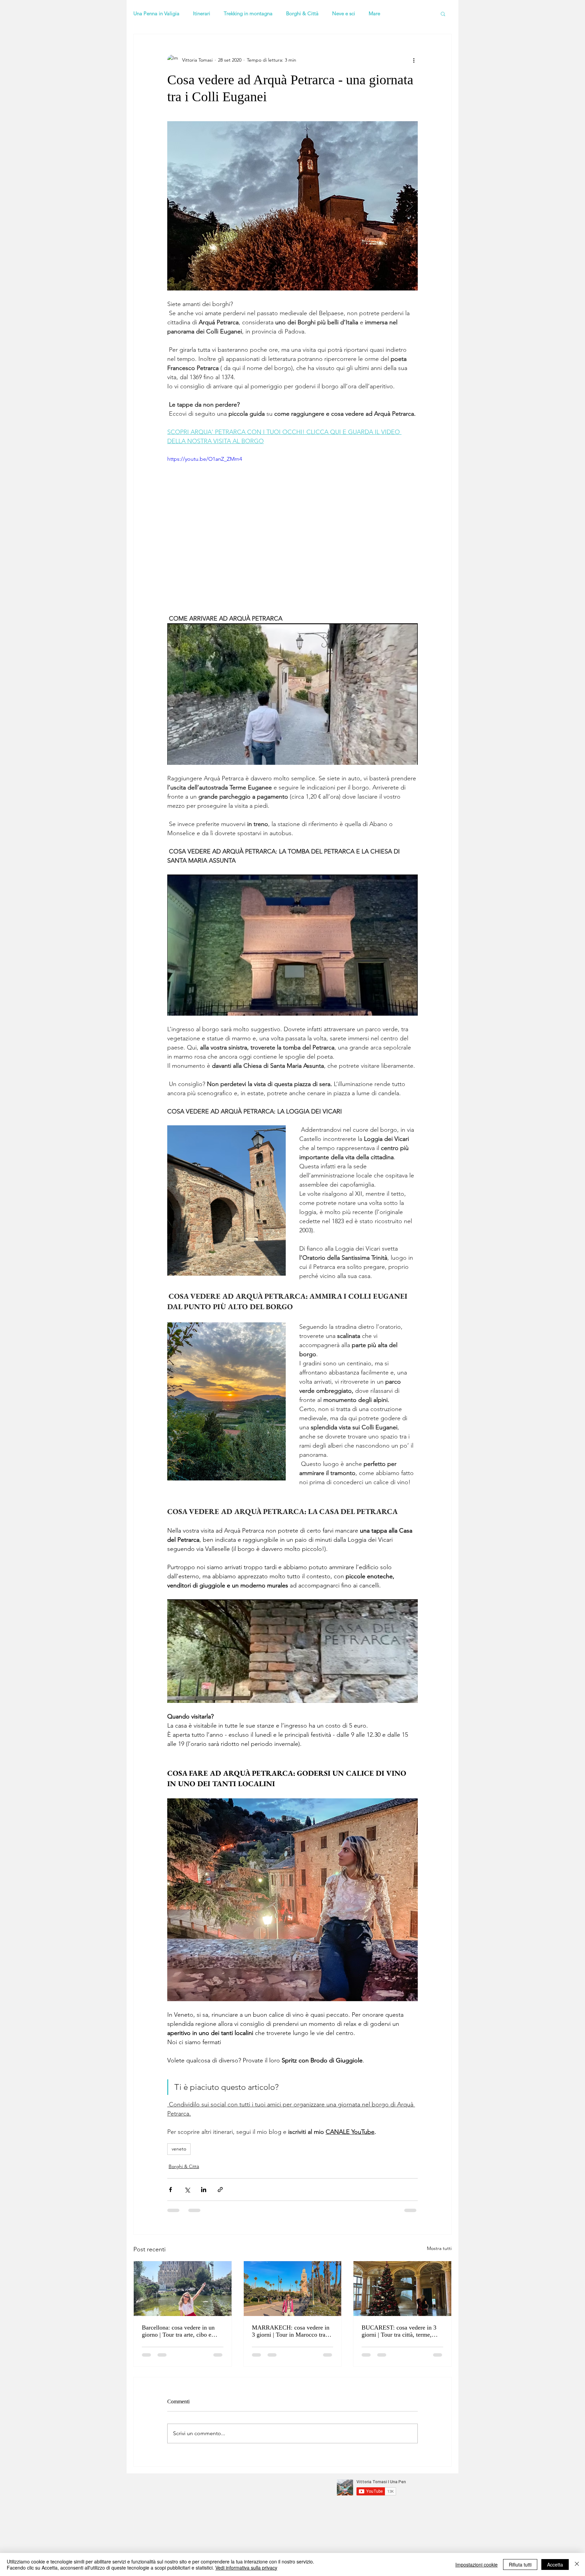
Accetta (555, 2564)
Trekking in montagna (248, 14)
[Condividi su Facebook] (170, 2190)
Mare (374, 14)
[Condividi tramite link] (220, 2190)
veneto (179, 2149)
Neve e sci (344, 14)
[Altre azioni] (414, 60)
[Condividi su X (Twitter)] (187, 2190)
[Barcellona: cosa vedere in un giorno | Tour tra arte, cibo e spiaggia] (183, 2289)
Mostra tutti (439, 2248)
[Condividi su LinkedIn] (204, 2190)
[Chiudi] (577, 2564)
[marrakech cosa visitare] (293, 2289)
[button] (443, 14)
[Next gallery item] (410, 206)
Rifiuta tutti (520, 2564)
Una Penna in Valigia (156, 14)
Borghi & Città (302, 14)
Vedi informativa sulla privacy (246, 2568)
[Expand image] (292, 206)
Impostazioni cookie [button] (476, 2564)
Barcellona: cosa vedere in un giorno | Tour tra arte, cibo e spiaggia (178, 2331)
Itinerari (202, 14)
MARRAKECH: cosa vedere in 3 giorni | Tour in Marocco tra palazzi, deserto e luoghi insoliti (291, 2331)
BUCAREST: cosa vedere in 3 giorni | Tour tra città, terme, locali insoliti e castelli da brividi (402, 2331)
